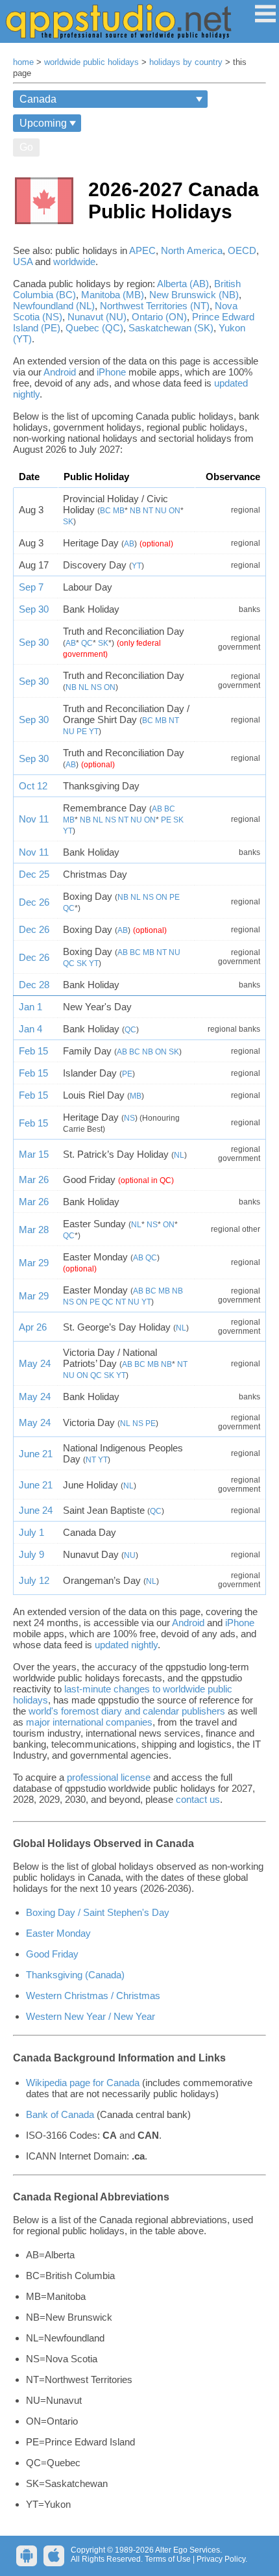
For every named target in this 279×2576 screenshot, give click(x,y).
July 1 (31, 1532)
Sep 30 (34, 609)
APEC (142, 250)
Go (26, 147)
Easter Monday (58, 1933)
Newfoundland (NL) (54, 306)
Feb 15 (33, 1051)
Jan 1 (30, 1007)
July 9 (31, 1554)
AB (129, 544)
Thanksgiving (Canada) (75, 1975)
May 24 (35, 1363)
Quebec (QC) (94, 328)
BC (105, 511)
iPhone (111, 372)
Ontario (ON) (159, 317)
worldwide (74, 261)
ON (175, 511)
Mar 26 (34, 1180)
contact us (198, 1799)
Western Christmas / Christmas (93, 1996)
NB (135, 511)
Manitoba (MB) (113, 295)
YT (137, 566)
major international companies (89, 1722)
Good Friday (52, 1954)
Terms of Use (168, 2559)
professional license (109, 1777)
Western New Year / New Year (91, 2016)
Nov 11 (34, 819)
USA (23, 261)
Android (60, 372)
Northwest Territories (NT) (155, 306)
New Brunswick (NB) (194, 295)
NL (84, 687)
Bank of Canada (61, 2114)
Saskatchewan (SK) (171, 328)
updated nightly (126, 1645)
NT (148, 511)
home (23, 62)
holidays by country (186, 62)
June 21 (36, 1454)
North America (192, 250)
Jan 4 (30, 1029)
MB (119, 511)
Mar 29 (34, 1263)
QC (87, 643)
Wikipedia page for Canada (83, 2083)
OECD (242, 250)
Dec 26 (34, 902)
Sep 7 (31, 587)
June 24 (36, 1510)
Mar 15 (34, 1154)
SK (68, 522)
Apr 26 (33, 1327)
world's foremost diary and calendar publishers (127, 1711)
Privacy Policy (221, 2559)
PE (82, 732)
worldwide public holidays (91, 62)
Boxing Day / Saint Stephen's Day (98, 1912)
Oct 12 (33, 786)
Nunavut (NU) (97, 317)
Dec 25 (34, 874)
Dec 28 (34, 985)
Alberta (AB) (183, 284)
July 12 (34, 1580)
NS (96, 687)
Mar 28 (34, 1230)
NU (161, 511)
